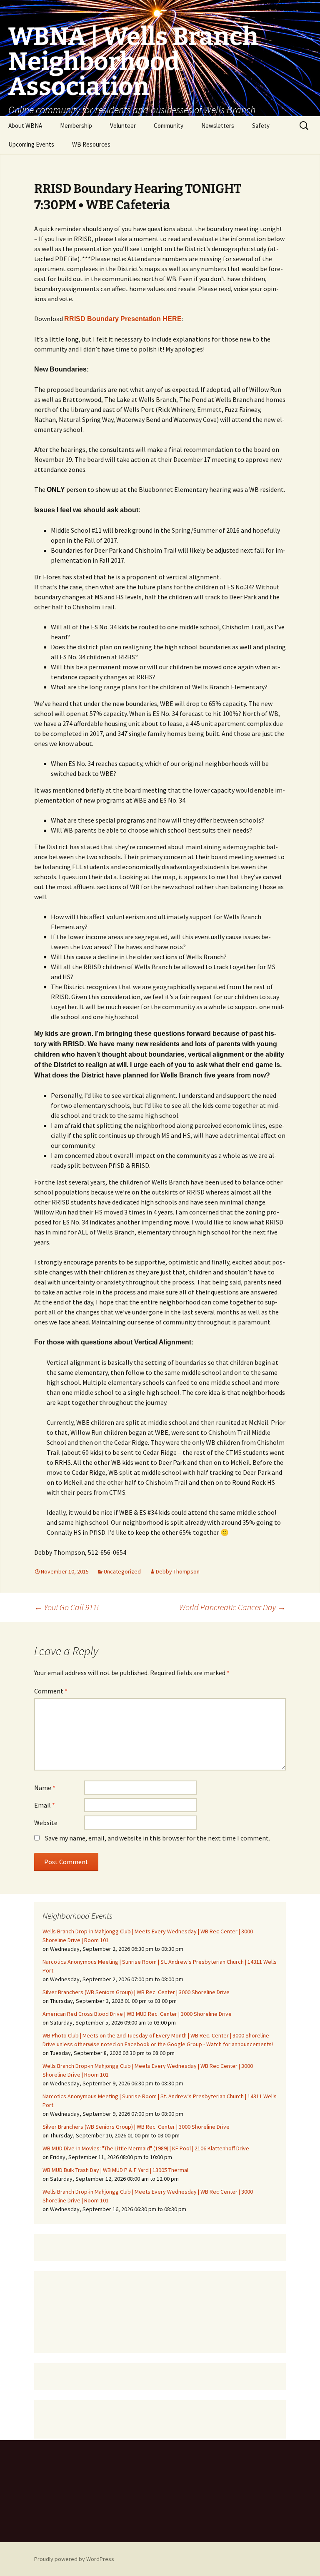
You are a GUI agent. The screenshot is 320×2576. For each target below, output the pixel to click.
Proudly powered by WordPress (74, 2559)
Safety (261, 126)
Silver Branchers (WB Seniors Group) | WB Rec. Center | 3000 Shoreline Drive (136, 1992)
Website (46, 1823)
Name (45, 1788)
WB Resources (91, 144)
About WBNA (25, 126)
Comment (51, 1691)
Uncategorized (122, 1571)
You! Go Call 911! (66, 1607)
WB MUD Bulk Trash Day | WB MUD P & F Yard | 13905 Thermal (115, 2170)
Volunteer (123, 126)
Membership (76, 126)
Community (169, 126)
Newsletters (218, 126)
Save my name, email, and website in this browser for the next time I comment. (157, 1838)
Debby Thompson (178, 1571)
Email (45, 1805)
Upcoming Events (31, 144)
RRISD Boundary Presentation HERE (123, 319)
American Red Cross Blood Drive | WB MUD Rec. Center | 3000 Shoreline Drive (137, 2014)
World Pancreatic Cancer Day (232, 1607)
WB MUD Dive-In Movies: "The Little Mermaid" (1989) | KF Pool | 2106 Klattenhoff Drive (146, 2148)
